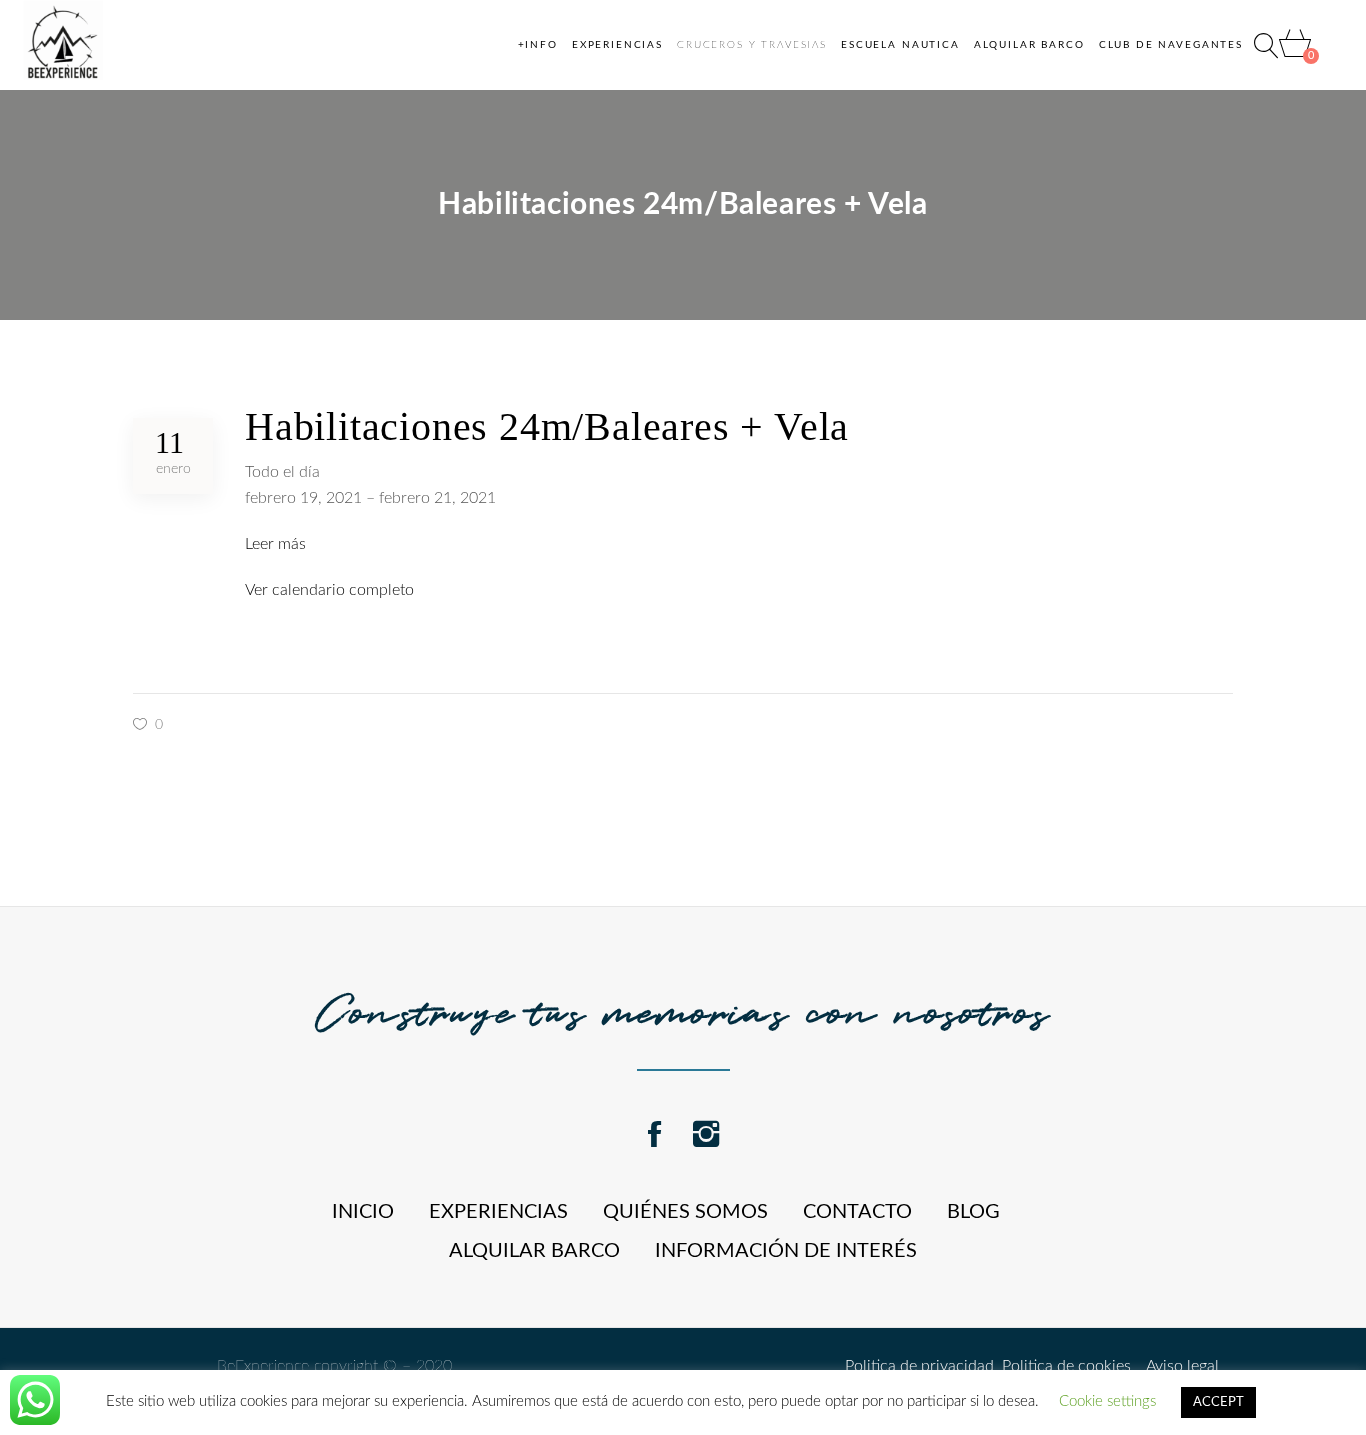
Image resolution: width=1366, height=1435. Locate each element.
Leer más (275, 544)
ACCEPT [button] (1218, 1402)
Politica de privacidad (919, 1366)
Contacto (857, 1212)
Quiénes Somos (685, 1212)
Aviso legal (1175, 1366)
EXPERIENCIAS (498, 1212)
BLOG (973, 1212)
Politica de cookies (1062, 1366)
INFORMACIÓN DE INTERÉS (786, 1251)
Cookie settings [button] (1107, 1401)
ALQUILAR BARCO (534, 1251)
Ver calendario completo (329, 590)
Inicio (363, 1212)
